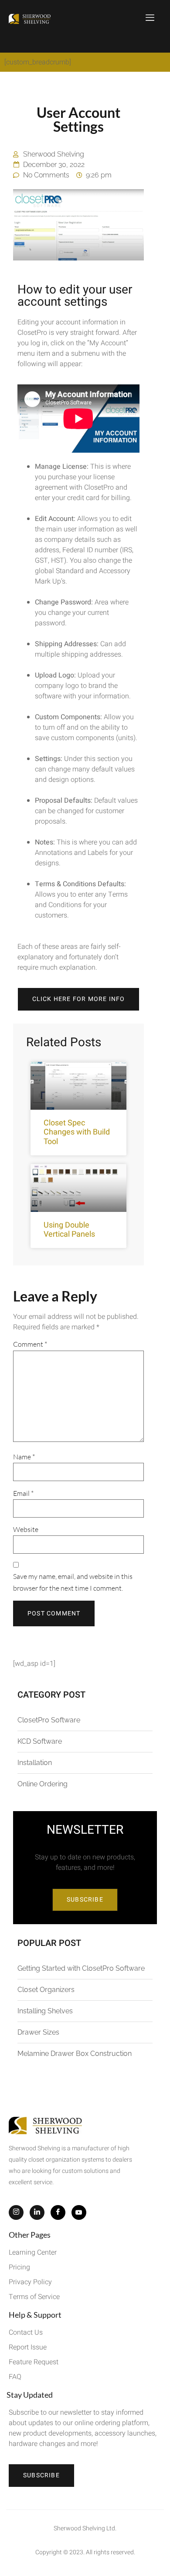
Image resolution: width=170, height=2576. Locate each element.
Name (24, 1457)
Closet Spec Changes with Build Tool (77, 1132)
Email (23, 1493)
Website (26, 1529)
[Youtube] (79, 2212)
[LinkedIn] (37, 2212)
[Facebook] (58, 2212)
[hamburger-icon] (150, 19)
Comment (30, 1344)
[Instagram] (16, 2212)
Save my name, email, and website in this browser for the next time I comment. (73, 1582)
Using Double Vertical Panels (69, 1230)
